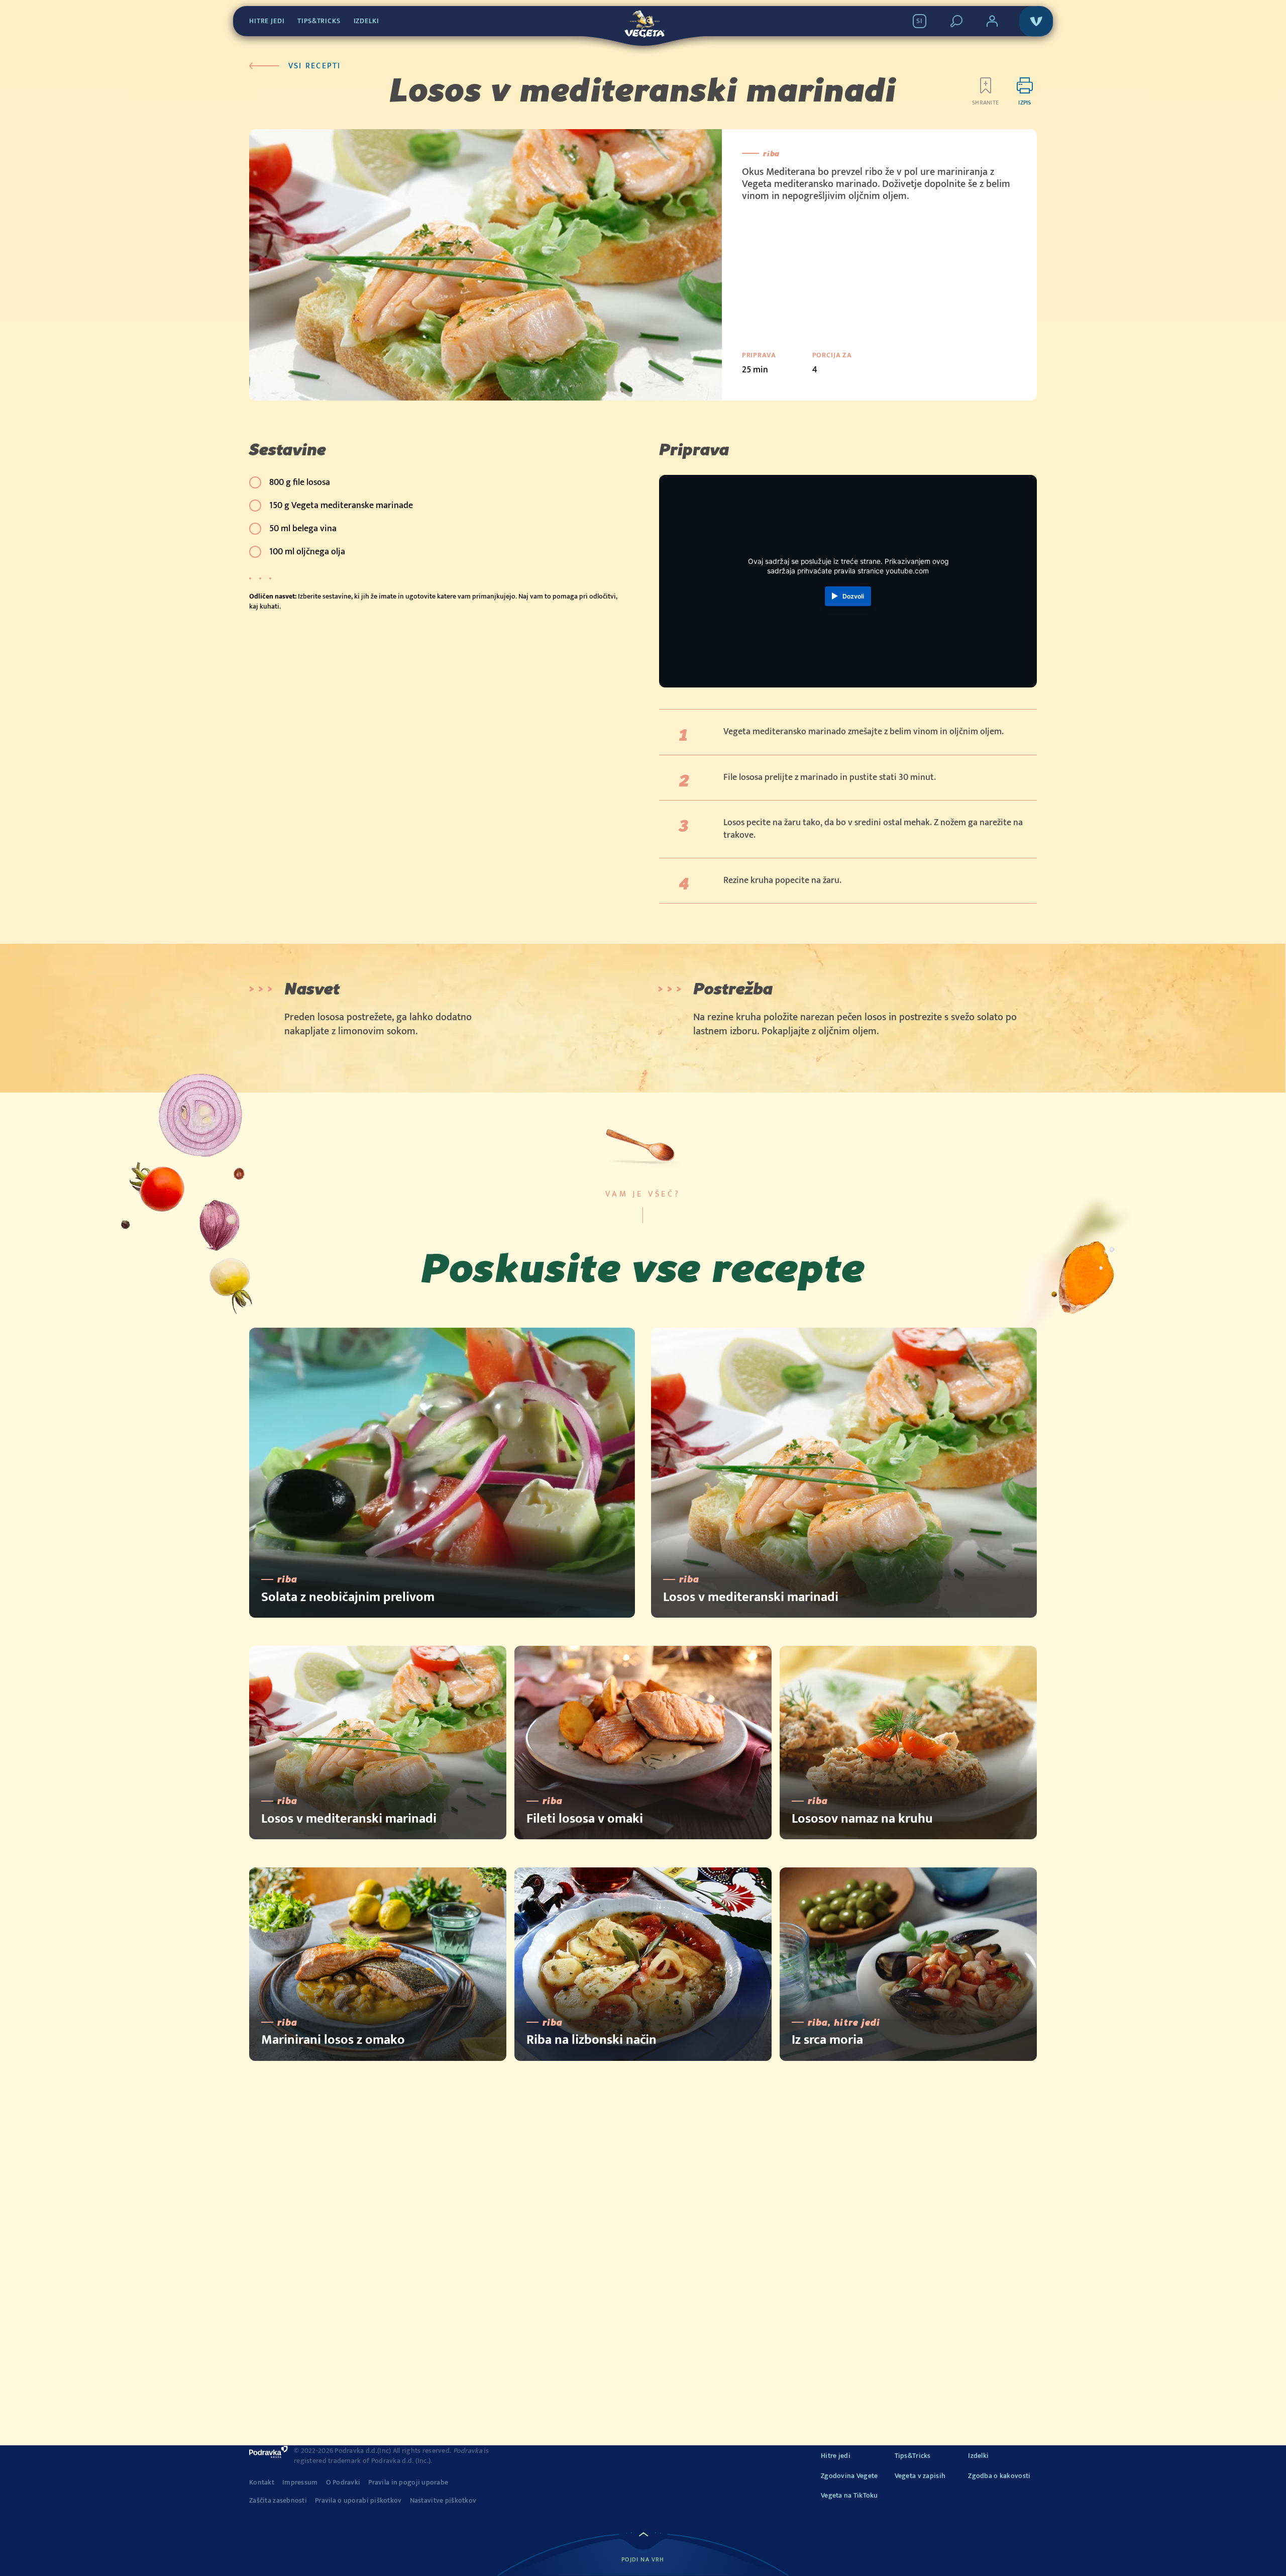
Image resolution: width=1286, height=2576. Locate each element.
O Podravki (343, 2483)
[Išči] (956, 21)
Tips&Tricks (319, 21)
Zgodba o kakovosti (999, 2476)
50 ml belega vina (303, 529)
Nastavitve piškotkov (443, 2501)
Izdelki (366, 21)
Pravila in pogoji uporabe (408, 2483)
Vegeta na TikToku (849, 2495)
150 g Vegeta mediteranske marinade (341, 506)
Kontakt (262, 2483)
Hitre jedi (267, 21)
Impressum (300, 2483)
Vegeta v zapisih (920, 2476)
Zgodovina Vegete (849, 2476)
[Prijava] (992, 21)
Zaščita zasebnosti (278, 2501)
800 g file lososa (300, 482)
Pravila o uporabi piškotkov (358, 2501)
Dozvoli (853, 596)
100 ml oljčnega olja (307, 552)
